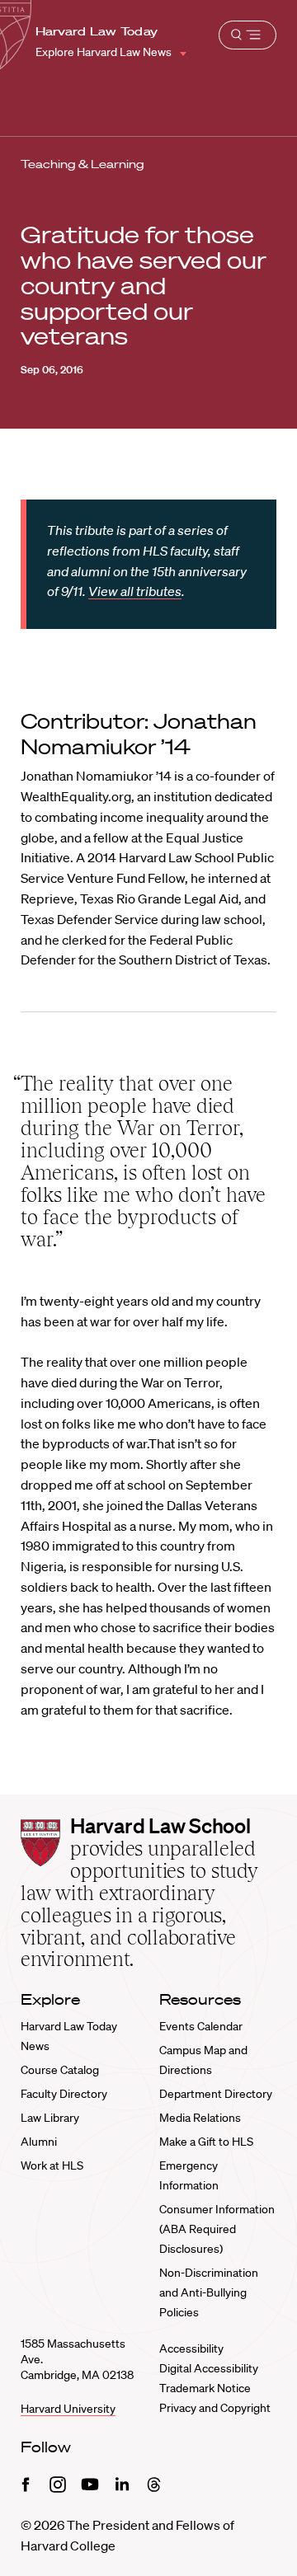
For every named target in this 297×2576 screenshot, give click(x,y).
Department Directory (216, 2094)
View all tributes (135, 591)
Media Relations (200, 2118)
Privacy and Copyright (215, 2408)
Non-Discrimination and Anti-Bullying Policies (209, 2292)
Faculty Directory (64, 2094)
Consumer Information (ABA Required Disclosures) (217, 2229)
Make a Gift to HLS (206, 2142)
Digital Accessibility (209, 2368)
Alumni (39, 2142)
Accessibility (191, 2348)
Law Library (50, 2118)
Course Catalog (60, 2070)
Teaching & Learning (82, 164)
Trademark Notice (205, 2388)
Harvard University (68, 2409)
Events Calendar (201, 2026)
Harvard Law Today (97, 31)
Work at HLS (52, 2165)
